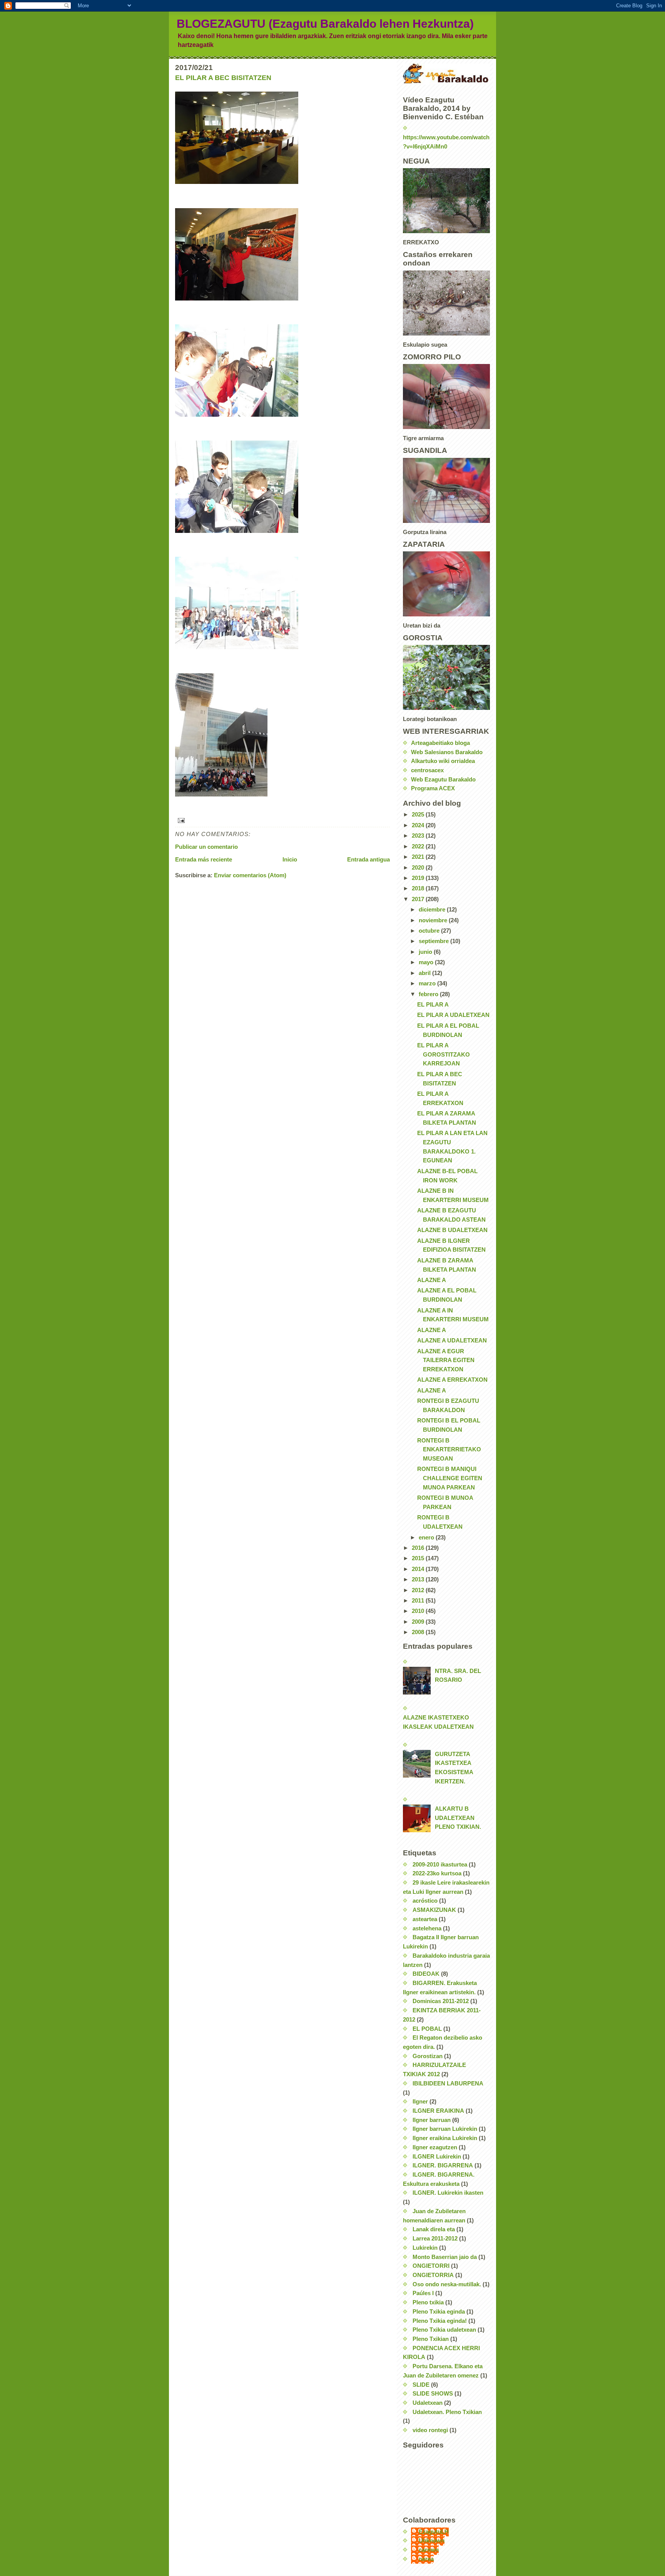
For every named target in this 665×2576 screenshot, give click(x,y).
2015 (419, 1558)
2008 (419, 1632)
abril (425, 973)
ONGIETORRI (431, 2266)
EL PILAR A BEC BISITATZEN (223, 78)
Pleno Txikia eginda (439, 2312)
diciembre (433, 910)
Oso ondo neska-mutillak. (447, 2284)
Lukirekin (425, 2248)
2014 (419, 1569)
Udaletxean (428, 2403)
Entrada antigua (368, 860)
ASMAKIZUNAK (434, 1910)
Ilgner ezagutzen (435, 2147)
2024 (419, 825)
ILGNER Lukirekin (437, 2157)
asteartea (425, 1919)
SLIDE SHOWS (433, 2394)
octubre (430, 931)
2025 (419, 815)
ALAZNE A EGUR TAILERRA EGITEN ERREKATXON (446, 1360)
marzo (428, 983)
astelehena (427, 1928)
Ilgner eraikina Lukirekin (445, 2138)
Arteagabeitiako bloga (440, 743)
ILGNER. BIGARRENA (443, 2165)
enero (427, 1538)
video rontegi (430, 2430)
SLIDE (421, 2385)
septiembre (434, 941)
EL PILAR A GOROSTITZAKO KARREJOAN (444, 1054)
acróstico (425, 1901)
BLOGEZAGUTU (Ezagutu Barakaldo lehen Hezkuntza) (325, 24)
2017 (419, 899)
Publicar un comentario (206, 847)
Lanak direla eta (434, 2229)
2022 (419, 846)
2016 (419, 1548)
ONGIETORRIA (433, 2275)
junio (426, 952)
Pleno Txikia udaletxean (444, 2330)
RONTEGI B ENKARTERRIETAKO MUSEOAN (449, 1450)
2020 (419, 868)
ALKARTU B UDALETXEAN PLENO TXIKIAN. (458, 1818)
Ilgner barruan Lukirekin (445, 2129)
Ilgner (420, 2102)
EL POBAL (427, 2029)
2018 (419, 888)
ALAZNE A (432, 1280)
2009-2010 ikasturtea (440, 1865)
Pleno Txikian (431, 2339)
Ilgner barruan (432, 2120)
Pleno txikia (428, 2302)
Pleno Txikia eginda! (440, 2321)
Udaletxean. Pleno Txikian (447, 2412)
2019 (419, 878)
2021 (419, 857)
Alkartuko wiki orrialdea (443, 761)
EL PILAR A (433, 1005)
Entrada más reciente (204, 860)
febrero (429, 994)
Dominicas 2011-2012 (441, 2001)
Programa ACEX (433, 788)
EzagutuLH (434, 2532)
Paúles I (423, 2293)
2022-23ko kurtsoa (437, 1873)
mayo (427, 962)
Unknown (432, 2541)
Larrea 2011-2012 (435, 2239)
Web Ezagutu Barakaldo (443, 780)
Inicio (290, 860)
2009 (419, 1622)
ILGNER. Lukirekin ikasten (448, 2193)
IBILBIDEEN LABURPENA (448, 2084)
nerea (426, 2559)
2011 (419, 1601)
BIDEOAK (426, 1974)
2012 (419, 1590)
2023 (419, 836)
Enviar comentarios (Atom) (250, 875)
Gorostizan (428, 2056)
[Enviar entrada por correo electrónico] (282, 821)
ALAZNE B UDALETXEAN (452, 1230)
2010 (419, 1611)
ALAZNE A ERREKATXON (452, 1380)
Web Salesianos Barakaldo (447, 752)
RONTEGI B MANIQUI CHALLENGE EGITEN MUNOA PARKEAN (450, 1478)
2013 (419, 1579)
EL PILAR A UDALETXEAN (453, 1015)
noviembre (434, 920)
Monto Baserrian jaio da (445, 2257)
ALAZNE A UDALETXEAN (452, 1341)
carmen (429, 2550)
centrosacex (427, 770)
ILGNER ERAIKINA (438, 2111)
